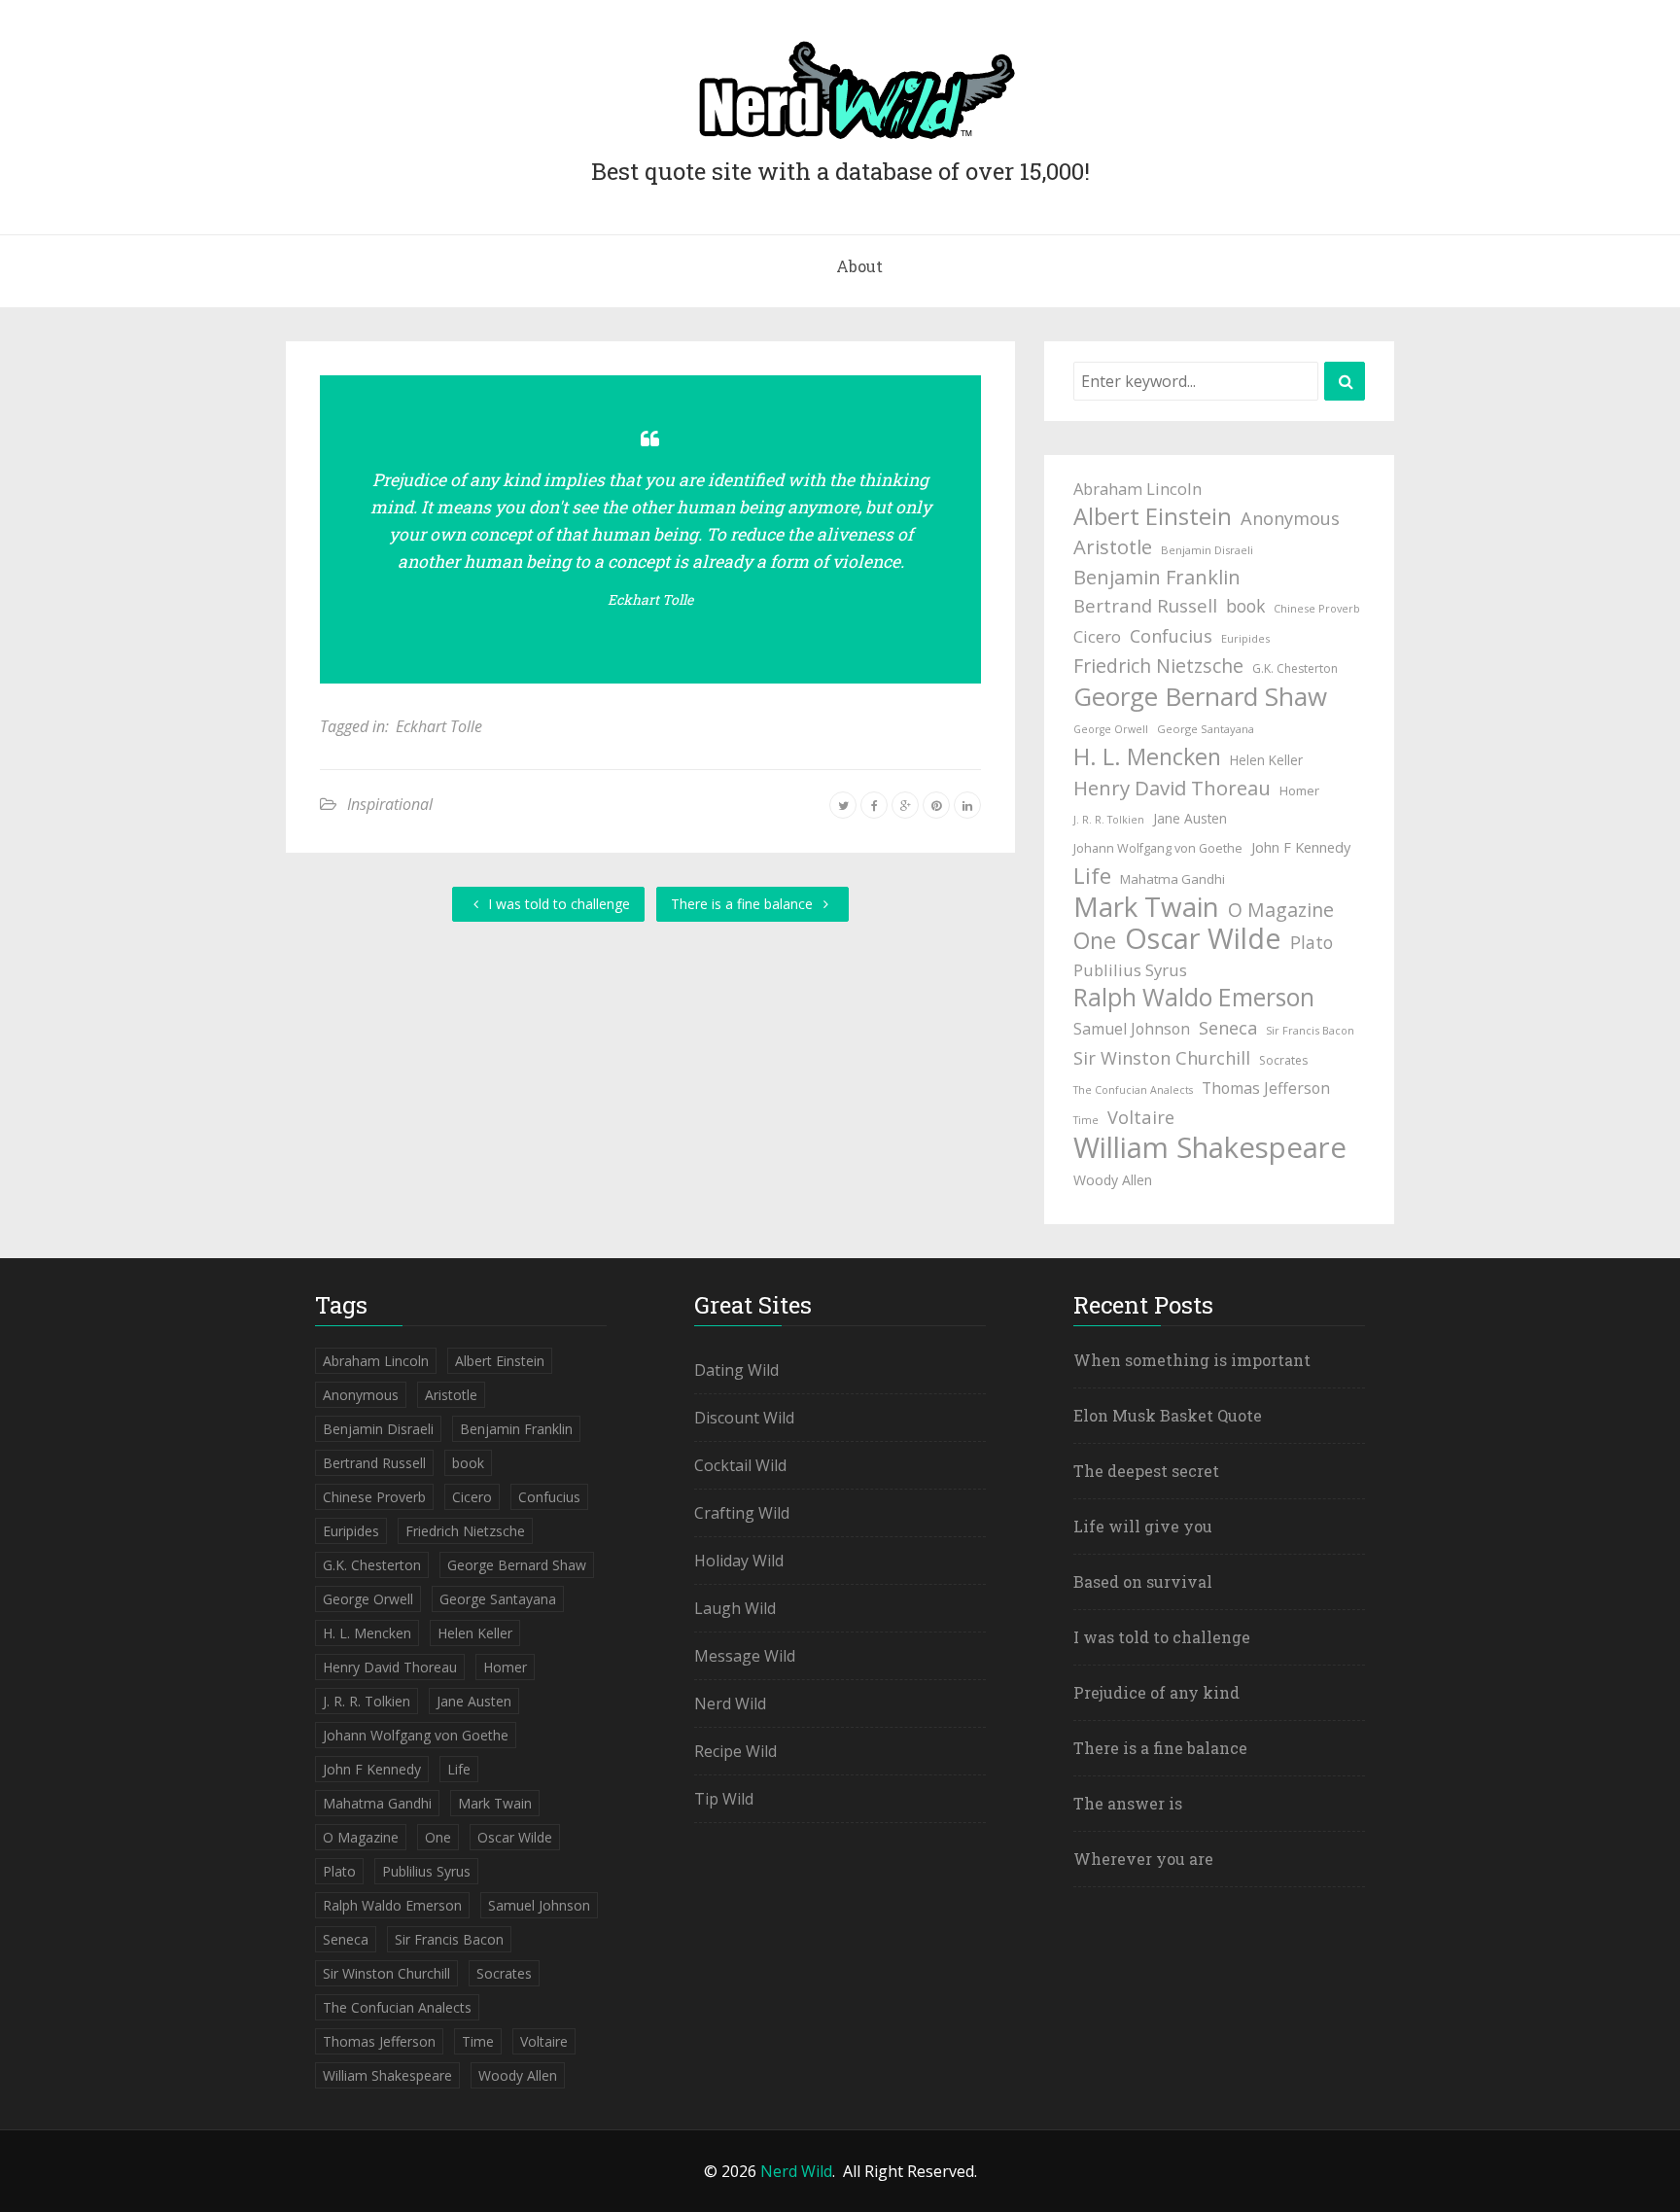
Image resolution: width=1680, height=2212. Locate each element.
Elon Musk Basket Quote (1168, 1415)
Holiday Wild (739, 1561)
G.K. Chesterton (1295, 668)
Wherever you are (1143, 1859)
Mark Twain (1146, 906)
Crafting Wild (742, 1513)
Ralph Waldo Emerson (1194, 998)
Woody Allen (1113, 1180)
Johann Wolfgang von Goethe (1158, 848)
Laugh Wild (735, 1608)
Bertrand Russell (1145, 605)
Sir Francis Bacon (1310, 1030)
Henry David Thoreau (1172, 788)
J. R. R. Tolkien (1109, 820)
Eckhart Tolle (650, 599)
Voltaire (1141, 1117)
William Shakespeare (1210, 1147)
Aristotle (1113, 546)
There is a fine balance (744, 904)
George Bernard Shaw (1200, 696)
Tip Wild (724, 1799)
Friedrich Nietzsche (1158, 666)
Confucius (1171, 636)
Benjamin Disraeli (1207, 550)
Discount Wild (744, 1418)
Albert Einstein (1153, 516)
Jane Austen (1190, 818)
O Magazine (1281, 910)
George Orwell (1111, 729)
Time (1086, 1120)
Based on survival (1143, 1581)
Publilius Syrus (1130, 970)
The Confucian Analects (1133, 1090)
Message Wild (745, 1656)
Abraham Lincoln (1137, 489)
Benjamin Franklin (1157, 577)
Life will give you (1143, 1526)
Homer (1299, 790)
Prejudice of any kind (1156, 1692)
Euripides (1245, 638)
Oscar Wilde (1203, 938)
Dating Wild (736, 1370)
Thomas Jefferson (1266, 1088)
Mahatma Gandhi (1172, 879)
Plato (1312, 942)
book (1245, 606)
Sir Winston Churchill (1162, 1057)
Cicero (1097, 636)
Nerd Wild (730, 1703)
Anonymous (1290, 518)
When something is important (1192, 1360)
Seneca (1228, 1028)
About (859, 266)
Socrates (1283, 1060)
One (1095, 940)
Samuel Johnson (1132, 1029)
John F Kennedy (1301, 847)
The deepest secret (1146, 1471)
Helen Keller (1266, 760)
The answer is (1128, 1803)
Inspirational (390, 804)
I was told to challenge (557, 904)
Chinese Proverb (1317, 608)
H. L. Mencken (1147, 756)
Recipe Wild (735, 1751)
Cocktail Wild (740, 1465)
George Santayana (1206, 729)
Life (1092, 876)
